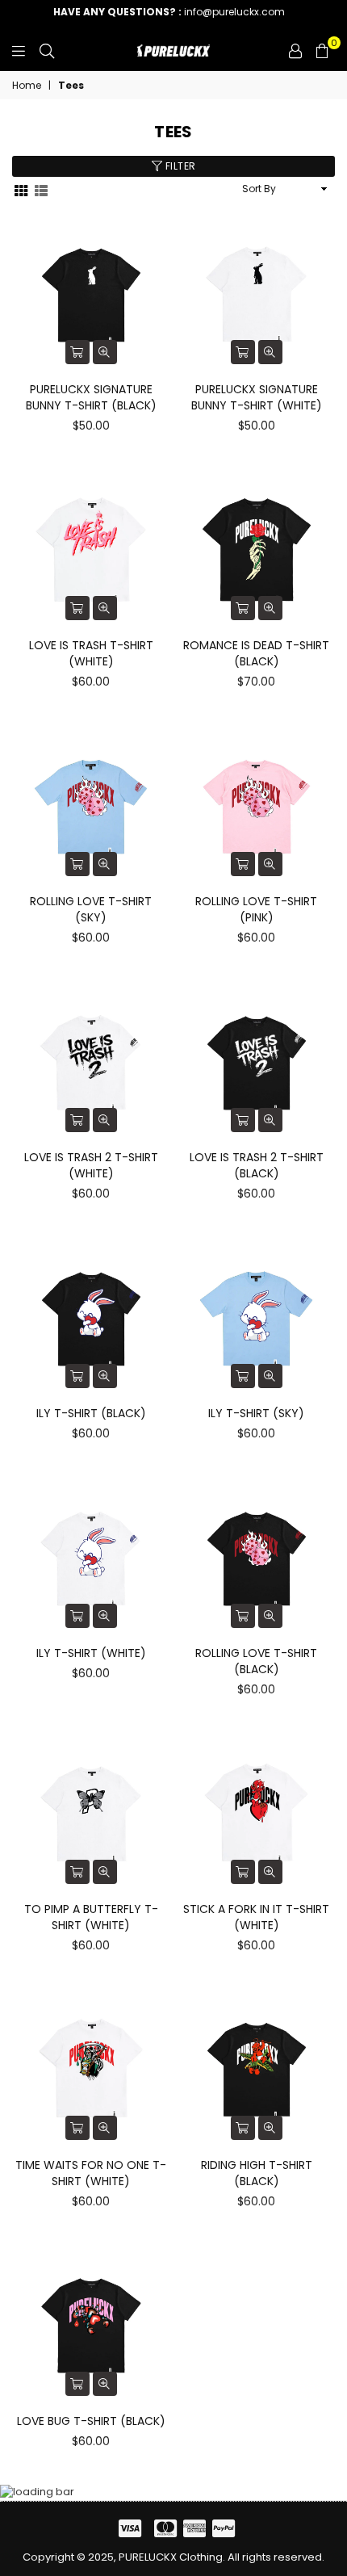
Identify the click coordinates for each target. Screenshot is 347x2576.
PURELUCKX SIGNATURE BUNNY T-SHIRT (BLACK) (91, 397)
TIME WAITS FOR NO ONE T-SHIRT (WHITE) (91, 2173)
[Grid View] (21, 189)
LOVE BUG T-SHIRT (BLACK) (91, 2421)
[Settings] (295, 51)
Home (27, 86)
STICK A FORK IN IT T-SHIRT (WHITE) (256, 1917)
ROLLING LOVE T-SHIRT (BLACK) (256, 1661)
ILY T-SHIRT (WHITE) (91, 1653)
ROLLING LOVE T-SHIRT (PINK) (256, 909)
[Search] (47, 51)
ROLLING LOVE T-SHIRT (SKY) (91, 909)
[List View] (41, 189)
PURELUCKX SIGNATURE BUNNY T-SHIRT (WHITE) (257, 397)
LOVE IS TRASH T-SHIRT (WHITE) (91, 653)
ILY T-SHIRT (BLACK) (91, 1413)
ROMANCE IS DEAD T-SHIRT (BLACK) (256, 653)
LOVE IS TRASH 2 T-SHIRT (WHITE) (91, 1165)
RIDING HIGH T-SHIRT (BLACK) (257, 2173)
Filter (179, 166)
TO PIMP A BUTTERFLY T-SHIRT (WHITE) (91, 1917)
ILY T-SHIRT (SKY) (256, 1413)
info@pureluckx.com (169, 12)
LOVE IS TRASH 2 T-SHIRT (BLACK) (257, 1165)
